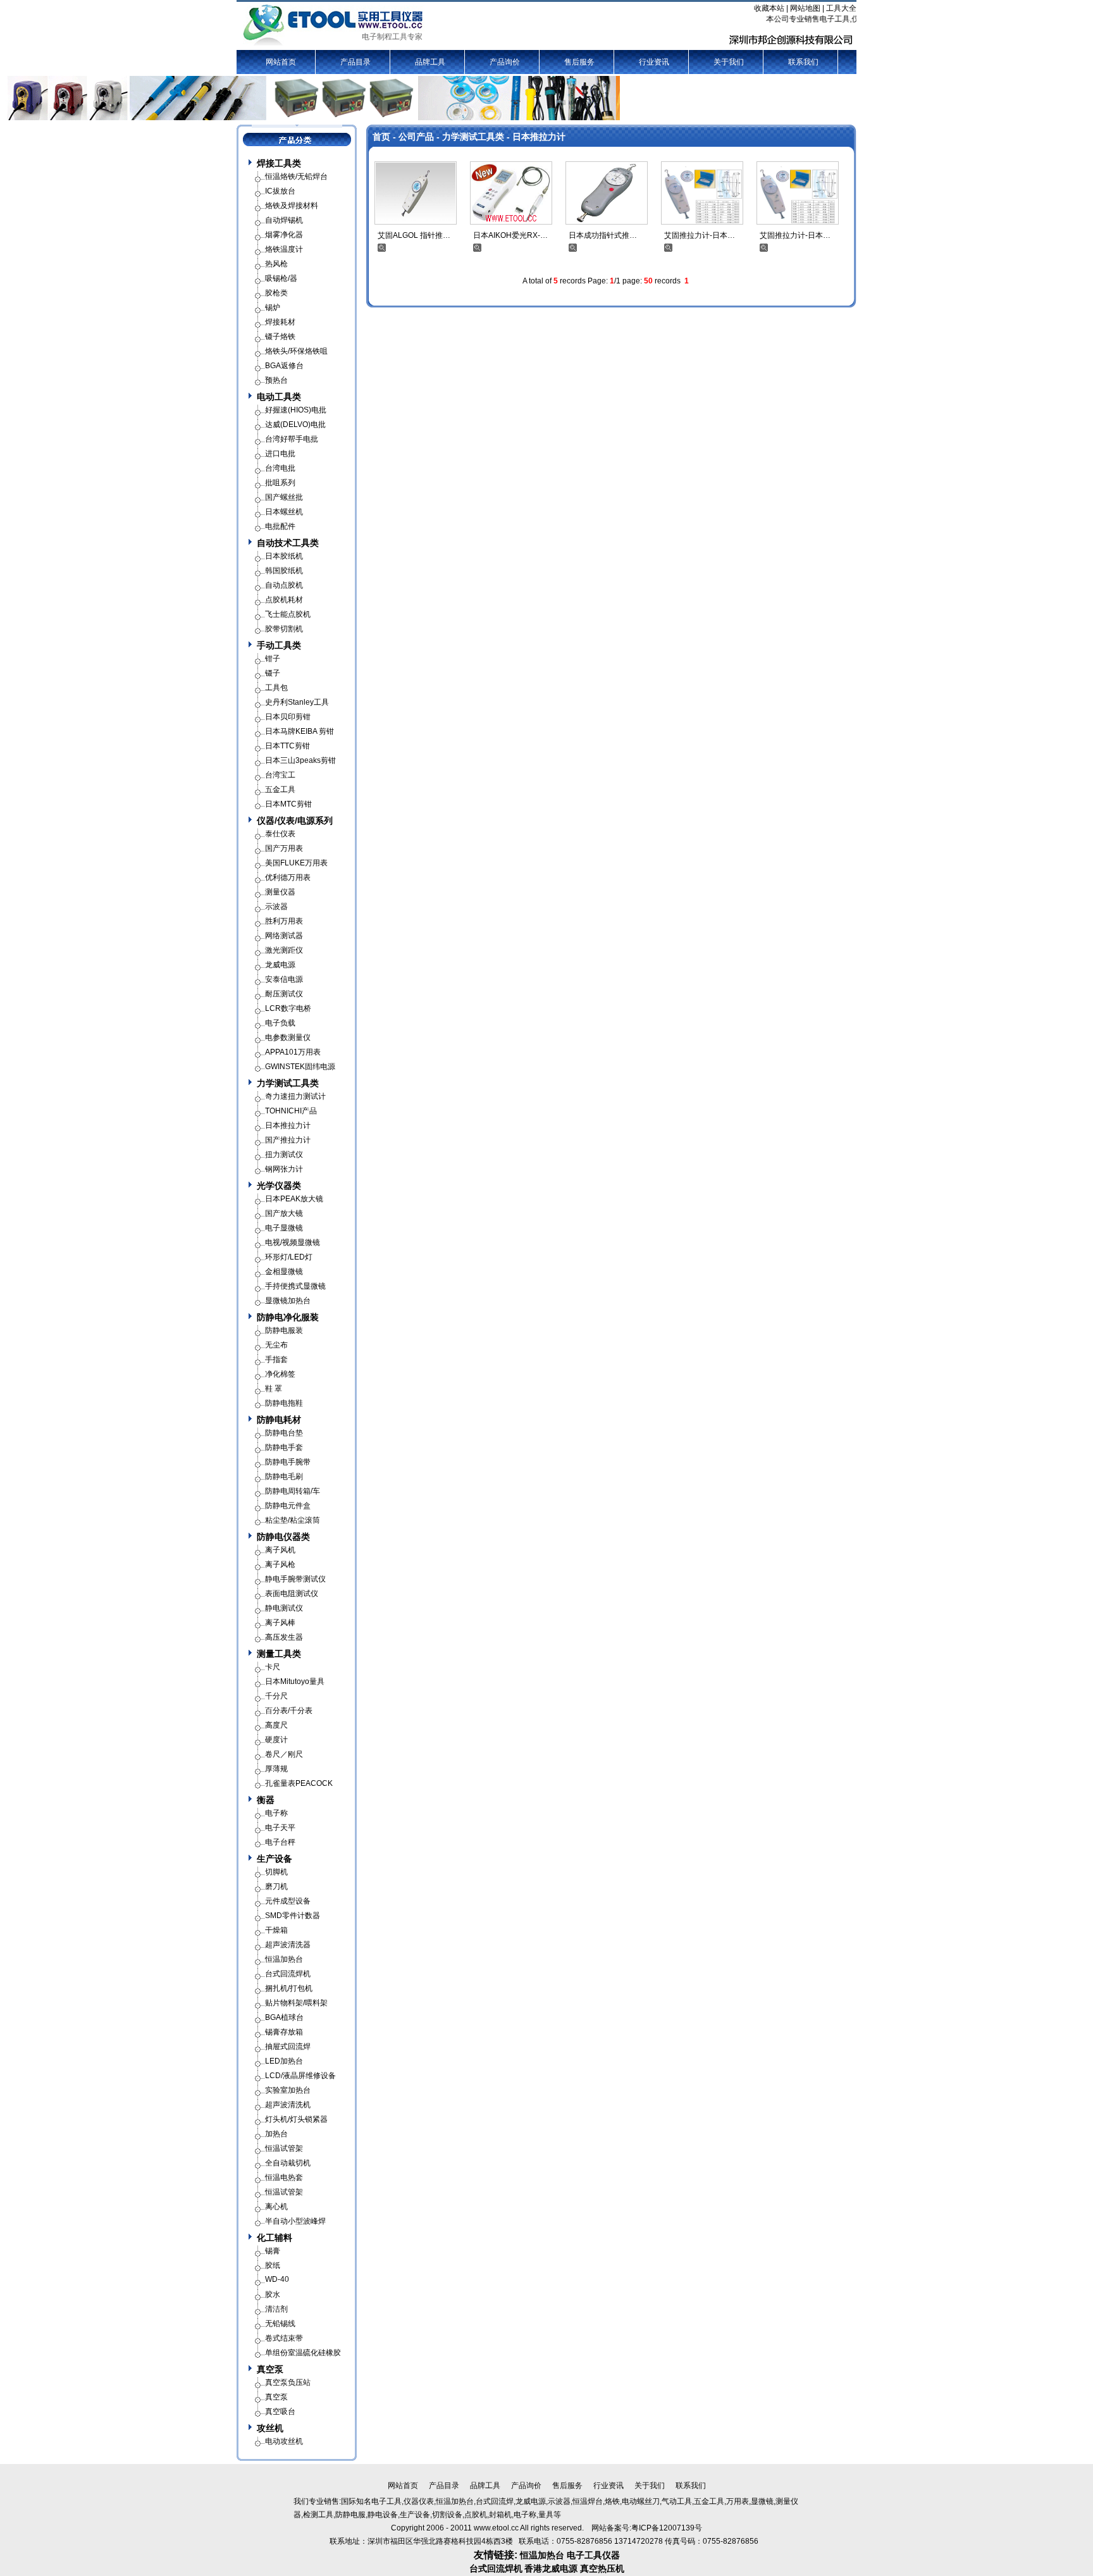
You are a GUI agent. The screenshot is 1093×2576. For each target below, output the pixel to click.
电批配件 (280, 526)
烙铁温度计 (284, 249)
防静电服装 (284, 1330)
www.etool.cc (496, 2528)
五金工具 (280, 790)
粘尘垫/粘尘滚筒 (293, 1520)
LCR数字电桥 (288, 1008)
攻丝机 (270, 2428)
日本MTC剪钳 (288, 804)
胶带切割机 (284, 629)
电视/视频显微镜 (293, 1242)
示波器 (276, 907)
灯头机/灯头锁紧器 (296, 2119)
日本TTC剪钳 (287, 746)
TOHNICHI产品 (291, 1111)
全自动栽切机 (288, 2163)
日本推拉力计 (539, 137)
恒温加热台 (284, 1959)
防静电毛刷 (284, 1477)
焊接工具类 (279, 163)
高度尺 (276, 1725)
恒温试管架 (284, 2148)
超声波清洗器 (288, 1945)
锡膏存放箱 (284, 2032)
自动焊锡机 (284, 220)
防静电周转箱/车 (293, 1491)
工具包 (276, 688)
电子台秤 (280, 1842)
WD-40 (277, 2279)
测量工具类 (279, 1654)
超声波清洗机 (288, 2105)
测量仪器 (280, 892)
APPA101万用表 (293, 1052)
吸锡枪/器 (281, 278)
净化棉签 (280, 1374)
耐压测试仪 (284, 994)
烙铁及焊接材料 (292, 206)
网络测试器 (284, 936)
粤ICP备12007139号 (667, 2528)
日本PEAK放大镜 (294, 1199)
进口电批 (280, 454)
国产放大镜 (284, 1213)
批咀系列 (280, 483)
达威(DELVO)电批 (295, 424)
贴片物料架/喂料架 (296, 2003)
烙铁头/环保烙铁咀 (296, 351)
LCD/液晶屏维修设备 (300, 2076)
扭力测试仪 (284, 1155)
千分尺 (276, 1696)
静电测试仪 (284, 1608)
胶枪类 (276, 293)
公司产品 (416, 137)
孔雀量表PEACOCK (299, 1783)
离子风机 (280, 1550)
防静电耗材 (279, 1420)
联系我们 (803, 62)
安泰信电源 (284, 979)
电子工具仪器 (593, 2555)
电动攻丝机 (284, 2441)
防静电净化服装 (288, 1317)
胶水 (273, 2294)
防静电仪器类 (283, 1537)
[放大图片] (382, 247)
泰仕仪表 (280, 834)
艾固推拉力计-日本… (700, 235)
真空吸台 (280, 2412)
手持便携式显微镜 (295, 1286)
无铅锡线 (280, 2324)
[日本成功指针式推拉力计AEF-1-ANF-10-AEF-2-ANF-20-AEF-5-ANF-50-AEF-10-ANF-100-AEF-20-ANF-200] (607, 192)
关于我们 (729, 62)
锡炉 (273, 307)
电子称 (276, 1813)
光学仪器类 (279, 1186)
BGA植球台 (284, 2017)
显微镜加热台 (288, 1301)
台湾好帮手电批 (292, 439)
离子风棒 (280, 1623)
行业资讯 (654, 62)
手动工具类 (279, 645)
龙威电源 (280, 965)
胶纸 (273, 2265)
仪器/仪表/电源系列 (295, 820)
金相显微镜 (284, 1272)
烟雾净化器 (284, 235)
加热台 (276, 2134)
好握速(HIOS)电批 (296, 410)
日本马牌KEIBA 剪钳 (299, 731)
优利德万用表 (288, 877)
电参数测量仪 (288, 1037)
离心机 (276, 2207)
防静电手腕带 (288, 1462)
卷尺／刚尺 (284, 1754)
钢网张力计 (284, 1169)
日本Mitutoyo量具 (295, 1681)
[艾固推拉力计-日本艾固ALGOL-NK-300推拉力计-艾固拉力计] (702, 192)
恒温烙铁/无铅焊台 (296, 176)
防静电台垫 (284, 1433)
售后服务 (579, 62)
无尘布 (276, 1345)
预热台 (276, 380)
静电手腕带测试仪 (295, 1579)
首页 (381, 137)
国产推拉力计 (288, 1140)
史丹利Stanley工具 (297, 702)
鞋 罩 (274, 1389)
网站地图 (805, 8)
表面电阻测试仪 (292, 1594)
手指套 (276, 1359)
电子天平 (280, 1828)
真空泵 (270, 2369)
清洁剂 (276, 2309)
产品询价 (505, 62)
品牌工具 (430, 62)
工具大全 (841, 8)
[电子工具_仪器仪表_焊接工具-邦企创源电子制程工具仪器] (334, 25)
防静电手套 (284, 1447)
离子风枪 (280, 1564)
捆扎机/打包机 (289, 1988)
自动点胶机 (284, 585)
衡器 (266, 1800)
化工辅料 (275, 2238)
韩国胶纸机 (284, 571)
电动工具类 (279, 397)
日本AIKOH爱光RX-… (510, 235)
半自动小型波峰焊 (295, 2221)
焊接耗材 (280, 322)
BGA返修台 (284, 366)
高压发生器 (284, 1637)
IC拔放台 (280, 191)
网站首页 (281, 62)
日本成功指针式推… (603, 235)
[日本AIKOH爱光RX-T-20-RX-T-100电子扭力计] (511, 192)
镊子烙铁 (280, 337)
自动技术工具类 (288, 543)
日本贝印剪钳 (288, 717)
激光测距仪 (284, 950)
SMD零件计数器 (293, 1916)
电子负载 (280, 1023)
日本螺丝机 (284, 512)
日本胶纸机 (284, 556)
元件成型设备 (288, 1901)
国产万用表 (284, 848)
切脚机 (276, 1872)
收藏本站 (769, 8)
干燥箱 (276, 1930)
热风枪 (276, 264)
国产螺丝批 (284, 497)
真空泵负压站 (288, 2382)
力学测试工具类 (473, 137)
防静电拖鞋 (284, 1403)
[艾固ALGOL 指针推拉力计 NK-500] (416, 192)
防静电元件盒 (288, 1506)
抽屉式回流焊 (288, 2047)
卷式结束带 (284, 2338)
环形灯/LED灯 (289, 1257)
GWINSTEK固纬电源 (300, 1067)
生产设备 (275, 1859)
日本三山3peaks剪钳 (300, 760)
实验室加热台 (288, 2090)
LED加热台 (284, 2061)
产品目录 (355, 62)
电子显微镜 (284, 1228)
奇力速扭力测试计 (295, 1096)
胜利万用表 (284, 921)
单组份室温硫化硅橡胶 (303, 2353)
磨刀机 (276, 1886)
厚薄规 (276, 1769)
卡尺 (273, 1667)
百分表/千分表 (289, 1711)
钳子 (273, 659)
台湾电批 (280, 468)
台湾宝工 (280, 775)
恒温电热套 (284, 2177)
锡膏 (273, 2251)
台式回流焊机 (288, 1974)
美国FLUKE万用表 (296, 863)
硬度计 (276, 1740)
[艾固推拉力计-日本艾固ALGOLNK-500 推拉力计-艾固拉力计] (798, 192)
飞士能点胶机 (288, 614)
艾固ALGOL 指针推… (414, 235)
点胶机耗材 (284, 600)
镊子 (273, 673)
